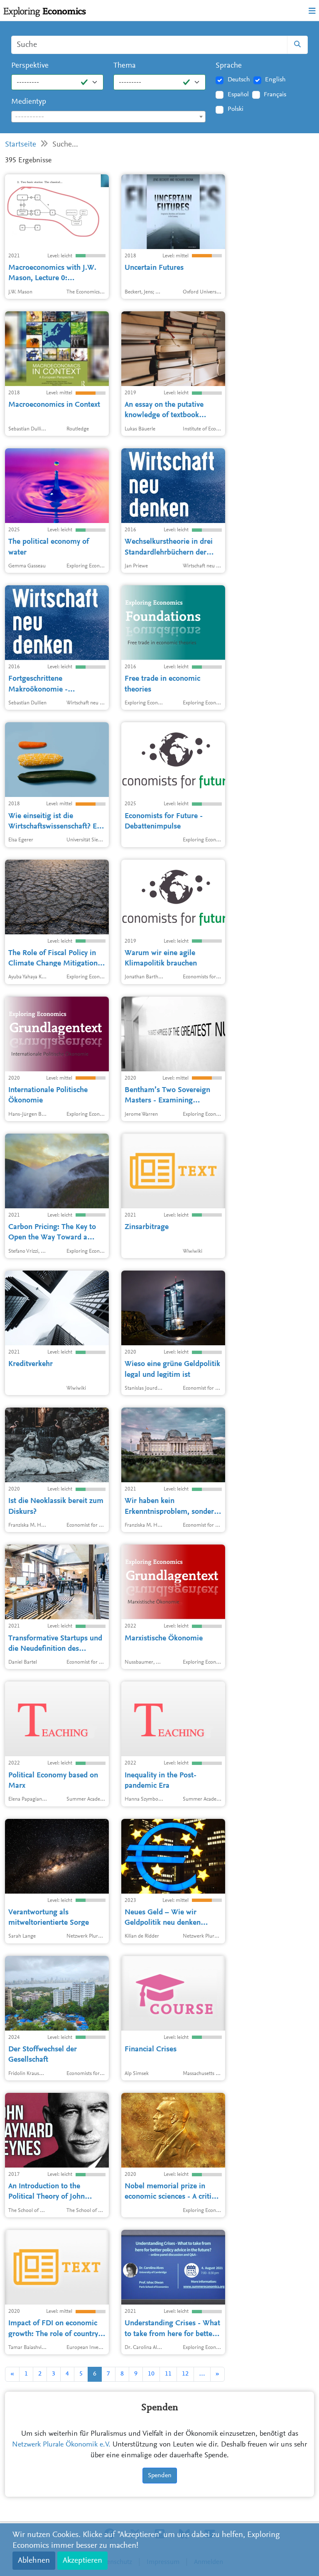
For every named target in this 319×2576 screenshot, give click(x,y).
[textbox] (108, 117)
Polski (236, 109)
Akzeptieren (82, 2561)
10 (151, 2374)
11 (168, 2374)
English (275, 80)
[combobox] (108, 117)
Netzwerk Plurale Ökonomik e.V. (61, 2445)
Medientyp (29, 102)
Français (275, 95)
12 (185, 2374)
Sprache (229, 66)
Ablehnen (34, 2561)
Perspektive (30, 66)
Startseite (21, 145)
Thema (125, 66)
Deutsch (239, 80)
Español (238, 95)
